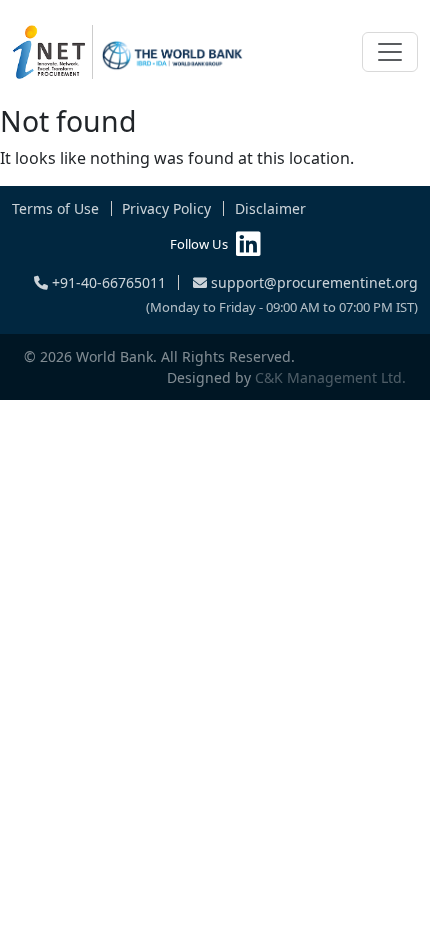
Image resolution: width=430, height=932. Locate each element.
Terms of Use (55, 208)
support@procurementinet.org (312, 282)
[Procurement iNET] (128, 52)
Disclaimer (270, 208)
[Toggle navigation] (390, 52)
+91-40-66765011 (107, 282)
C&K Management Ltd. (330, 377)
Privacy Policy (166, 208)
